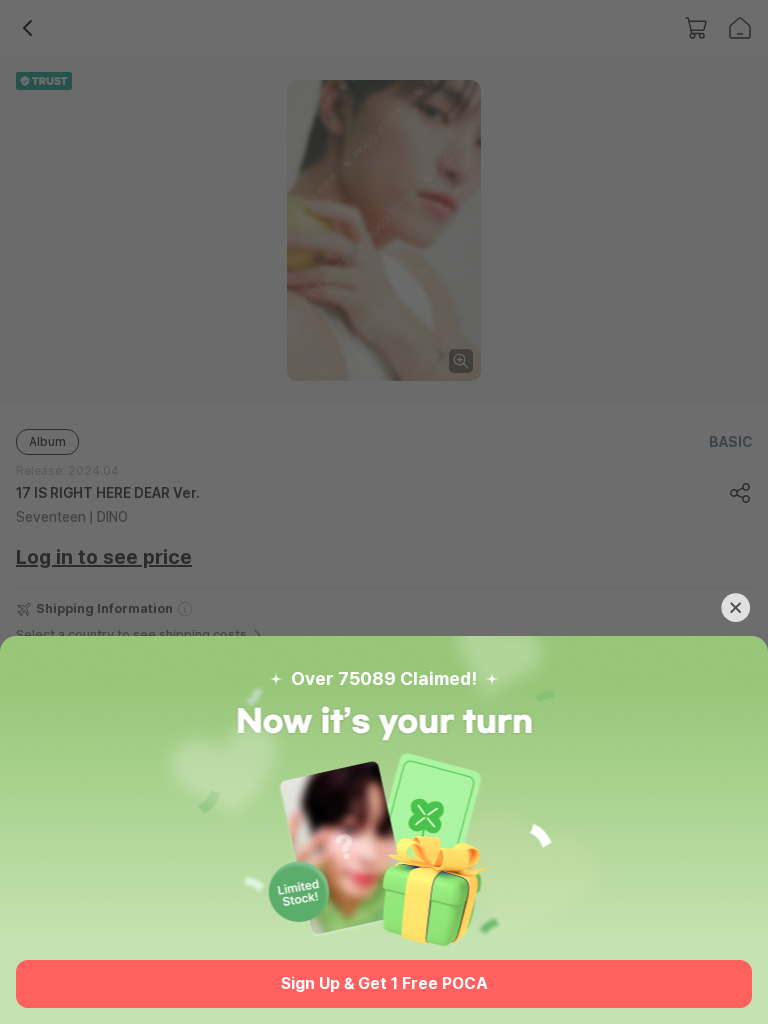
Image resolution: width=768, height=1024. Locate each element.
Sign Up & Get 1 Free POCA (384, 983)
